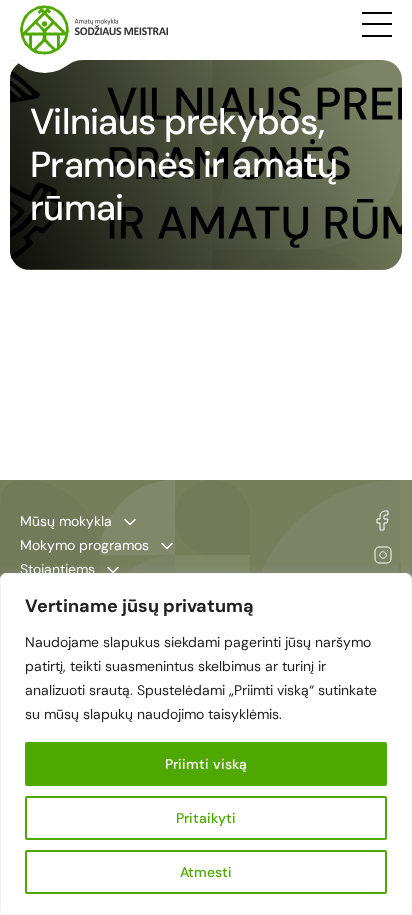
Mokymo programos (84, 545)
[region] (206, 744)
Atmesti (206, 872)
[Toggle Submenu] (130, 522)
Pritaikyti (206, 818)
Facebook (382, 520)
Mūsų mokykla (66, 521)
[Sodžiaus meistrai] (94, 30)
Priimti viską (206, 764)
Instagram (383, 555)
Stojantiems (57, 569)
